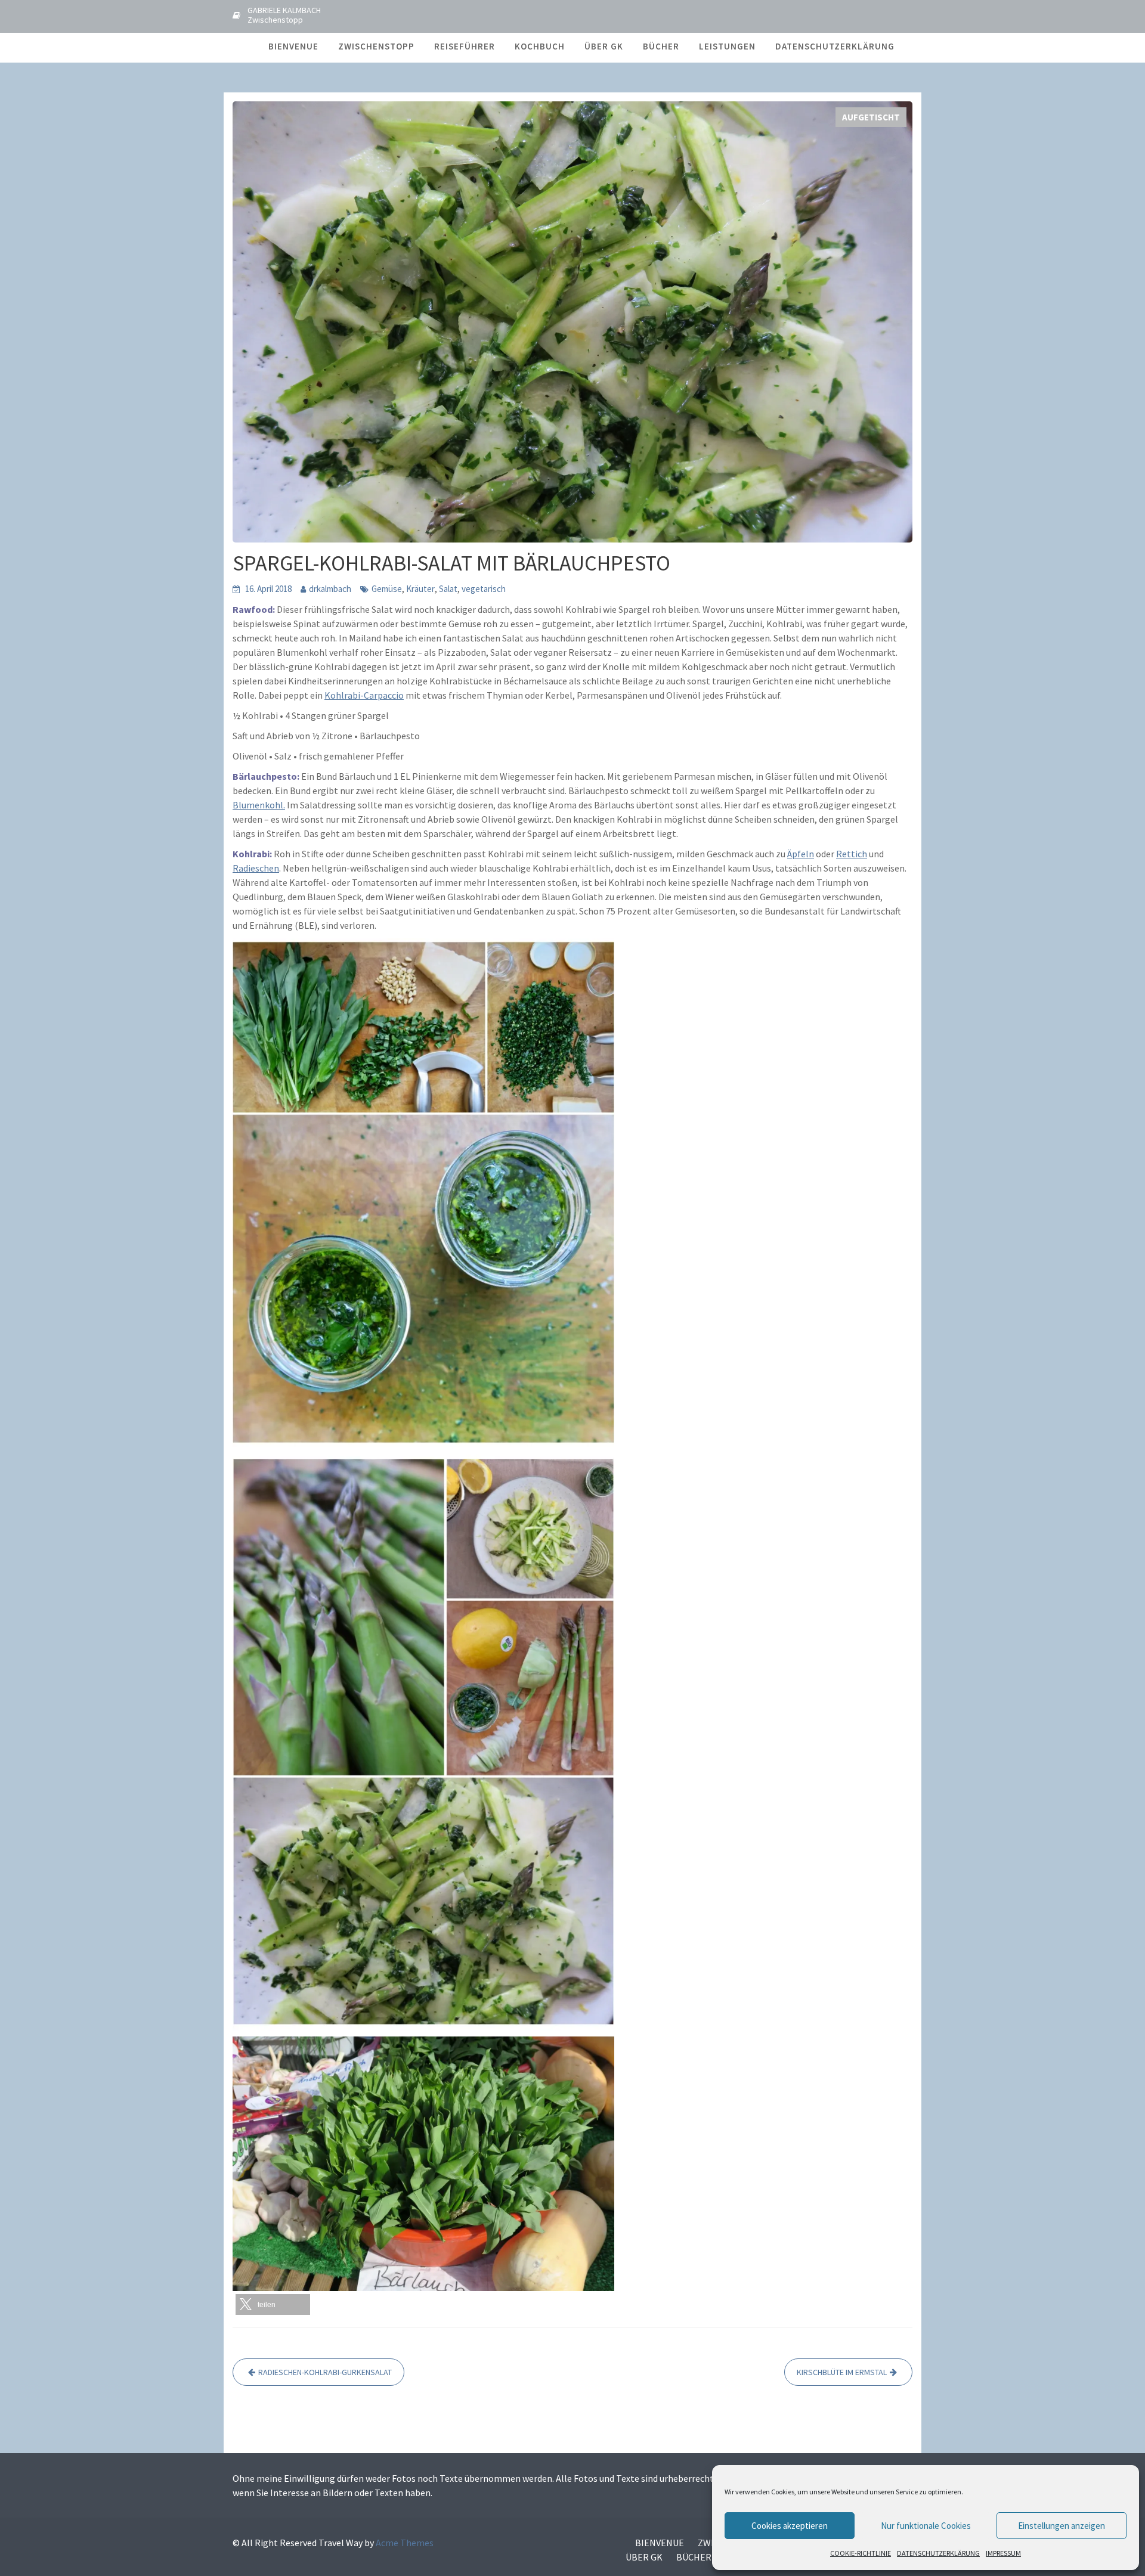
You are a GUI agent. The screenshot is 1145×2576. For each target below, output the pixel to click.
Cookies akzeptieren (790, 2526)
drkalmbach (330, 589)
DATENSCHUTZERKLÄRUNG (938, 2553)
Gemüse (387, 589)
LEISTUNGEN (727, 46)
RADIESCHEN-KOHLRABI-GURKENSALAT (325, 2372)
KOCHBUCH (540, 46)
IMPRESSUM (1003, 2553)
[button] (273, 2304)
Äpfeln (801, 854)
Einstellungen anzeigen (1062, 2526)
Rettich (852, 854)
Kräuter (420, 589)
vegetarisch (484, 589)
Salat (448, 589)
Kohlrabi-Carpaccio (364, 695)
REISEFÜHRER (465, 46)
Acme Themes (405, 2543)
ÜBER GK (604, 46)
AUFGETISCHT (871, 117)
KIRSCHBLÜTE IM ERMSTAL (842, 2372)
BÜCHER (661, 46)
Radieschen (256, 868)
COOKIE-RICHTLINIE (861, 2553)
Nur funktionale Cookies (926, 2526)
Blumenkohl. (259, 805)
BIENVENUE (293, 46)
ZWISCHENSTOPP (376, 46)
